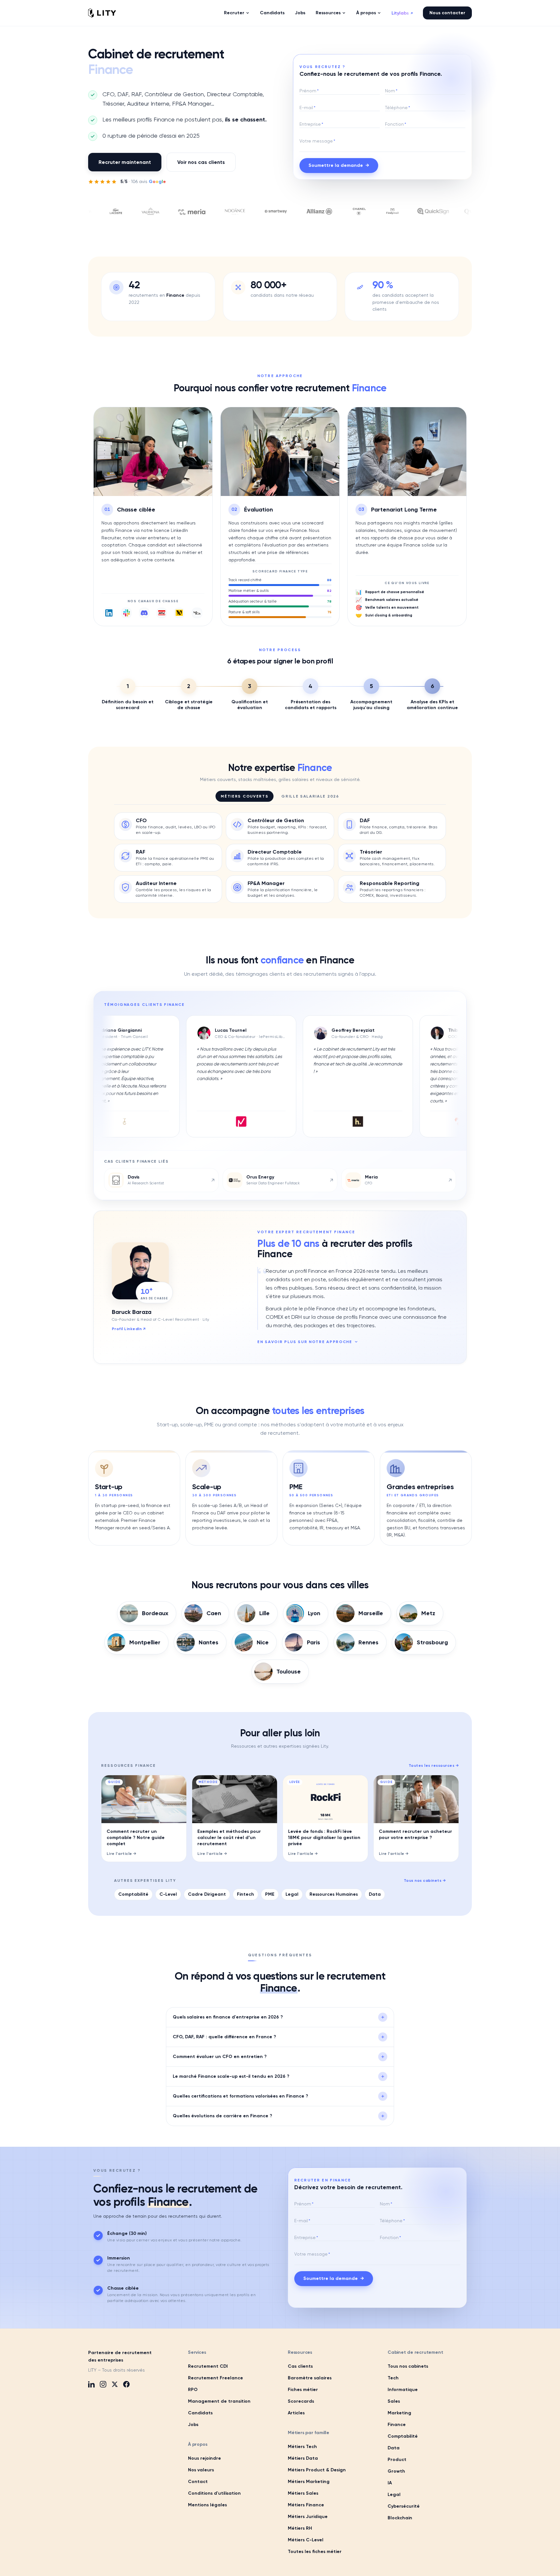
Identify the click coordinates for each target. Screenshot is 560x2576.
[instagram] (103, 2384)
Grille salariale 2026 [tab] (310, 796)
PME (270, 1894)
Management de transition (219, 2401)
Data (375, 1894)
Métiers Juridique (308, 2517)
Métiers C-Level (306, 2540)
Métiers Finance (306, 2505)
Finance (397, 2425)
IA (390, 2483)
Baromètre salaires (310, 2378)
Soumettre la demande (339, 165)
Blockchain (400, 2518)
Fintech (245, 1894)
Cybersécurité (404, 2506)
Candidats (272, 13)
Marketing (399, 2413)
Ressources (328, 13)
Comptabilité (133, 1894)
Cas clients (300, 2366)
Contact (198, 2482)
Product (397, 2460)
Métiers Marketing (309, 2482)
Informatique (403, 2390)
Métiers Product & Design (317, 2470)
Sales (394, 2401)
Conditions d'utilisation (214, 2493)
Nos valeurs (201, 2470)
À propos (366, 13)
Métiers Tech (302, 2447)
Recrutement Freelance (216, 2378)
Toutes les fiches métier (315, 2552)
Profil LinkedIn (129, 1329)
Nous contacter (447, 13)
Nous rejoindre (204, 2458)
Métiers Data (303, 2458)
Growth (396, 2471)
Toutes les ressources (434, 1765)
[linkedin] (91, 2384)
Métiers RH (300, 2528)
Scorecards (301, 2401)
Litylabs (402, 13)
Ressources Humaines (334, 1894)
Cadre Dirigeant (207, 1894)
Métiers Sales (303, 2493)
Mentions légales (207, 2505)
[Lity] (102, 13)
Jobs (300, 13)
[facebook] (126, 2384)
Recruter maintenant (125, 162)
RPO (193, 2390)
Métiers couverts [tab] (245, 796)
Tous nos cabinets (425, 1880)
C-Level (168, 1894)
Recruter (234, 13)
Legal (292, 1894)
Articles (296, 2413)
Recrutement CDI (208, 2366)
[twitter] (115, 2384)
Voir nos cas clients (201, 162)
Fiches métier (303, 2390)
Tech (393, 2378)
